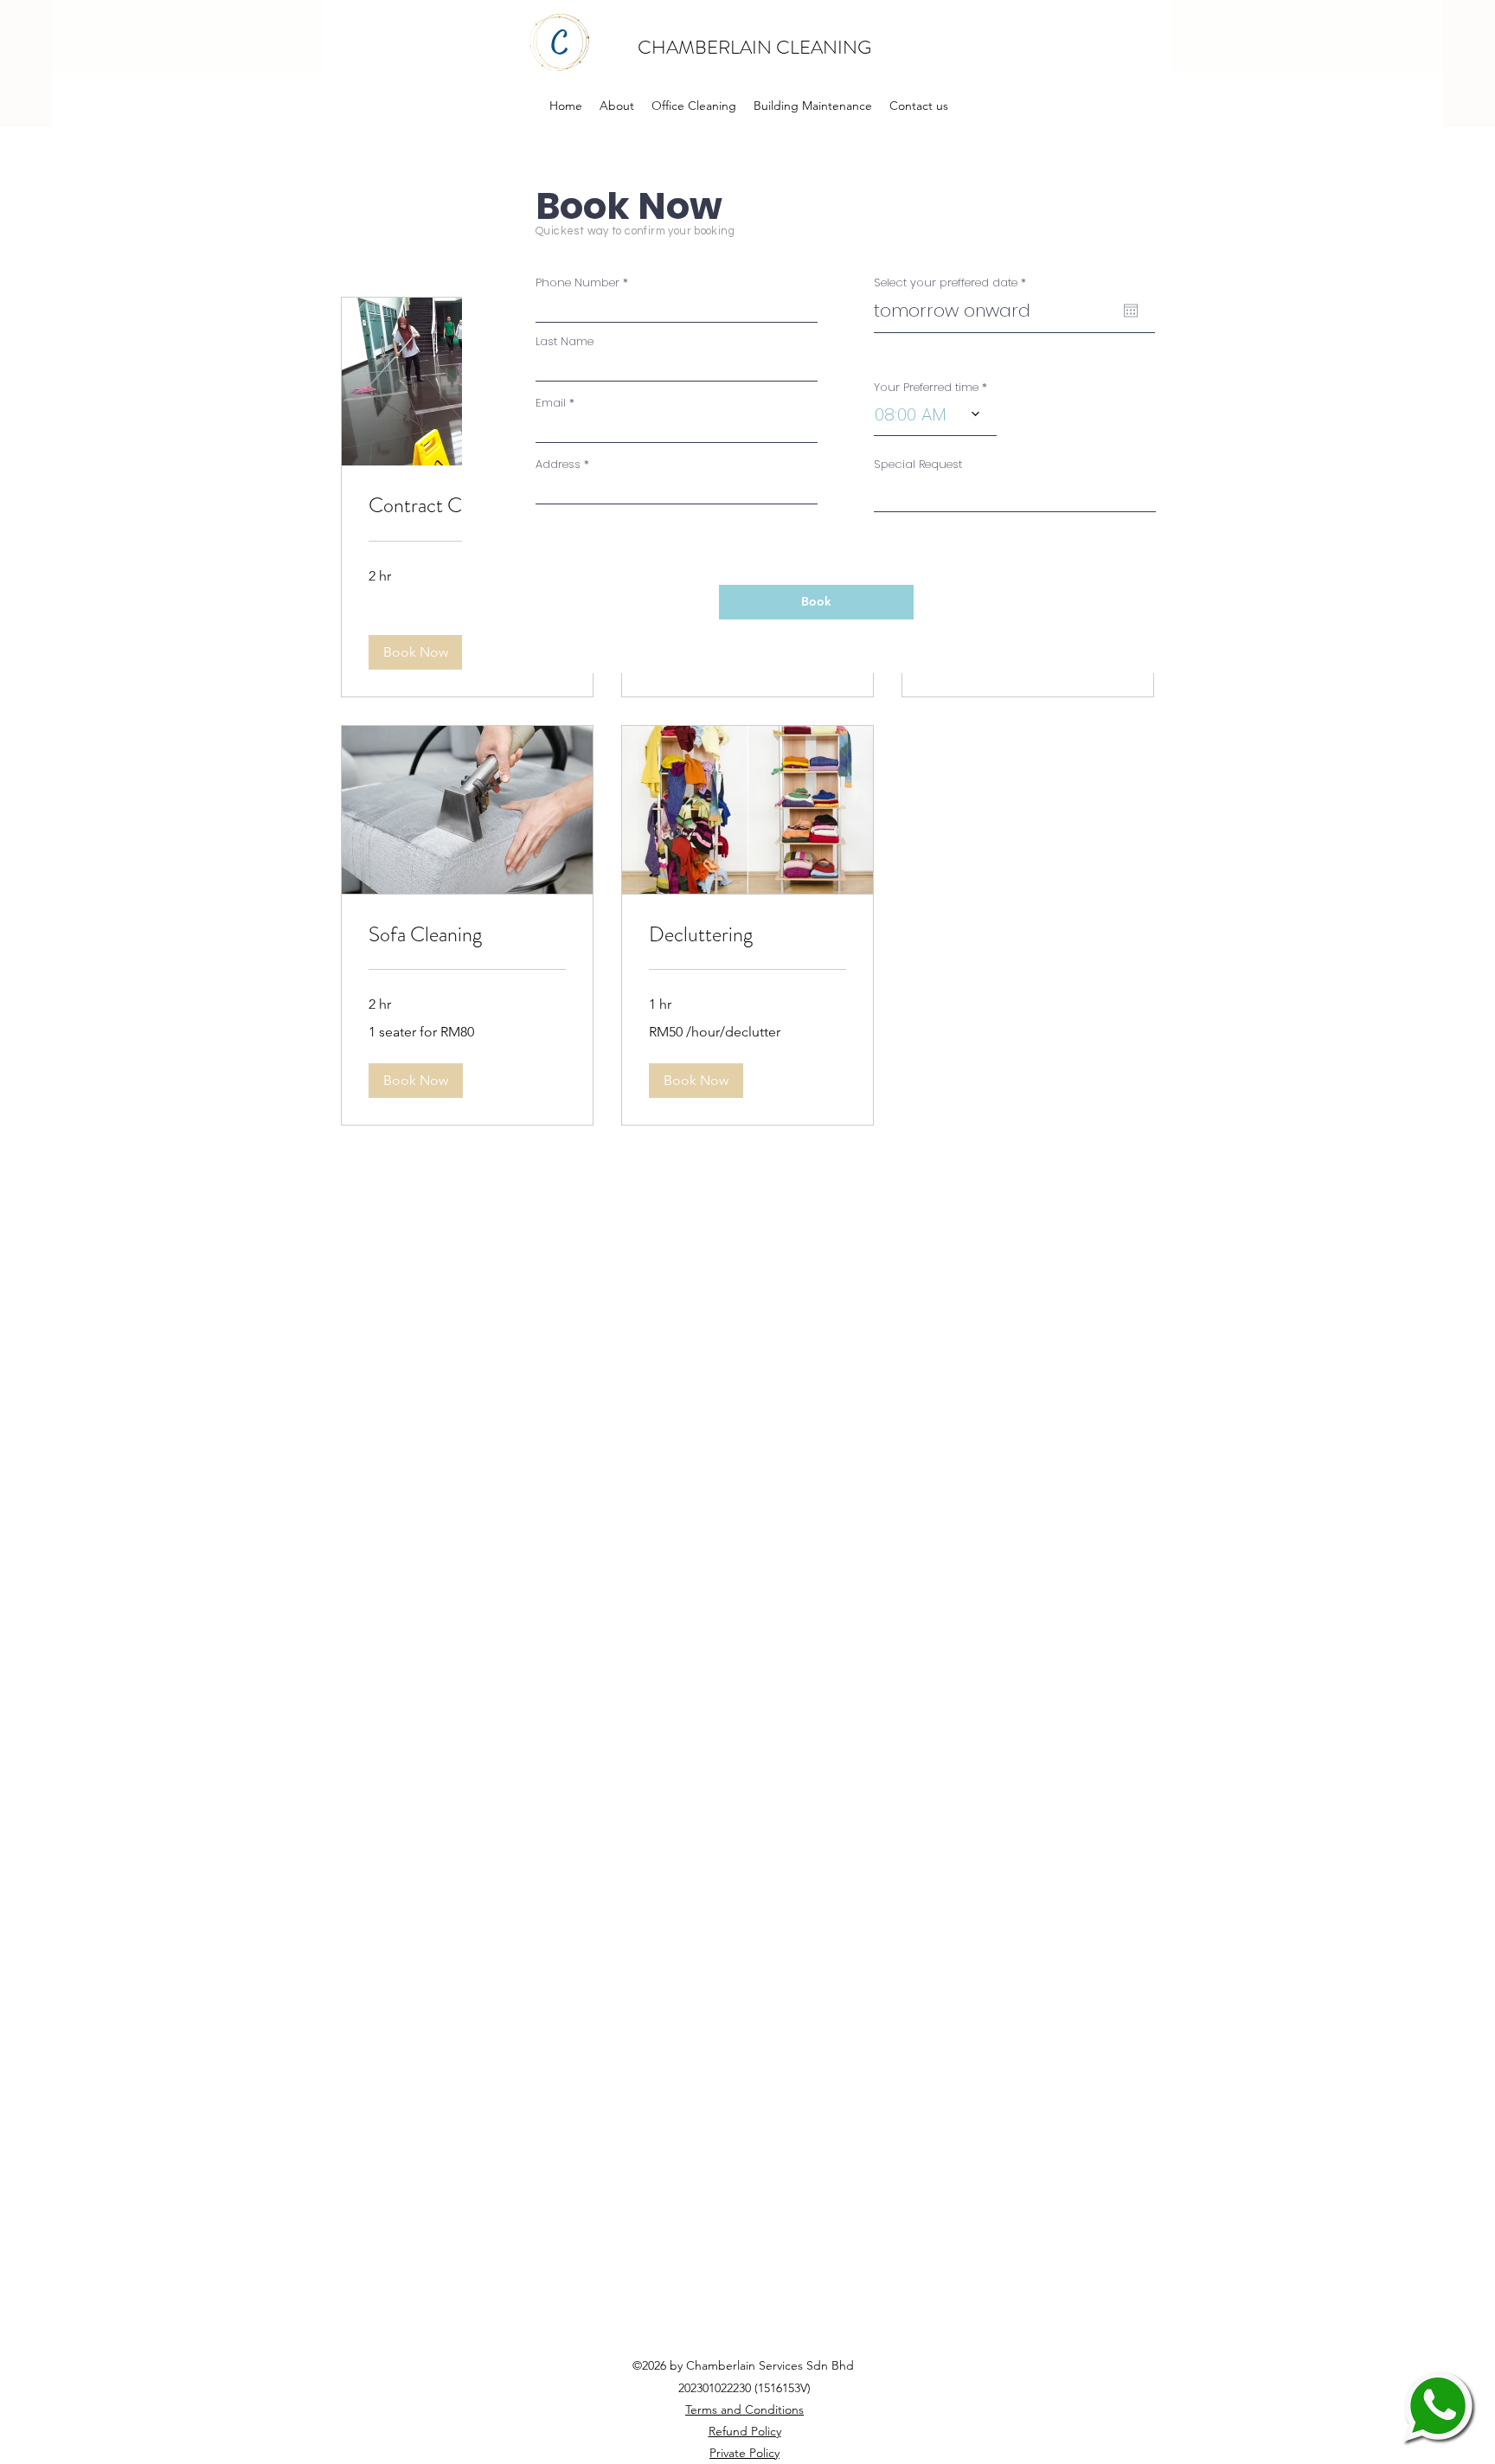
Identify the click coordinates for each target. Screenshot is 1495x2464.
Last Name (565, 341)
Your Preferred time (926, 387)
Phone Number (577, 282)
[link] (467, 935)
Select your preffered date (953, 282)
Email (551, 403)
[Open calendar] (1131, 311)
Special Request (918, 464)
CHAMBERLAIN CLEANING (757, 47)
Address (558, 464)
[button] (416, 652)
